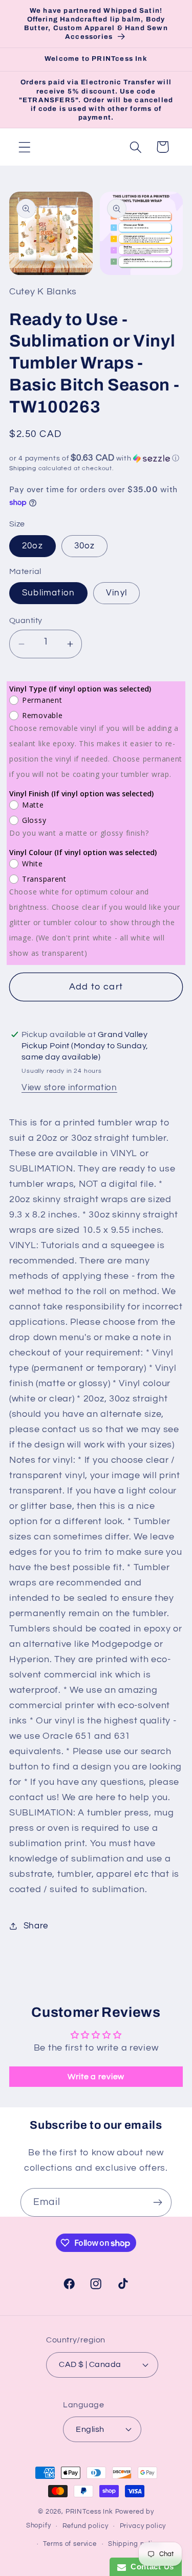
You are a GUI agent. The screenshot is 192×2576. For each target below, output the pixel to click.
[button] (25, 147)
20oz (33, 546)
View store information (69, 1088)
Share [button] (36, 1926)
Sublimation (48, 593)
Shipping (23, 468)
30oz (85, 546)
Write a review (96, 2077)
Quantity (26, 620)
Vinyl (116, 593)
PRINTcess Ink (89, 2512)
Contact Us (150, 2567)
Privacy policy (143, 2526)
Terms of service (70, 2544)
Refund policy (86, 2526)
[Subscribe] (157, 2202)
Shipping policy (134, 2544)
